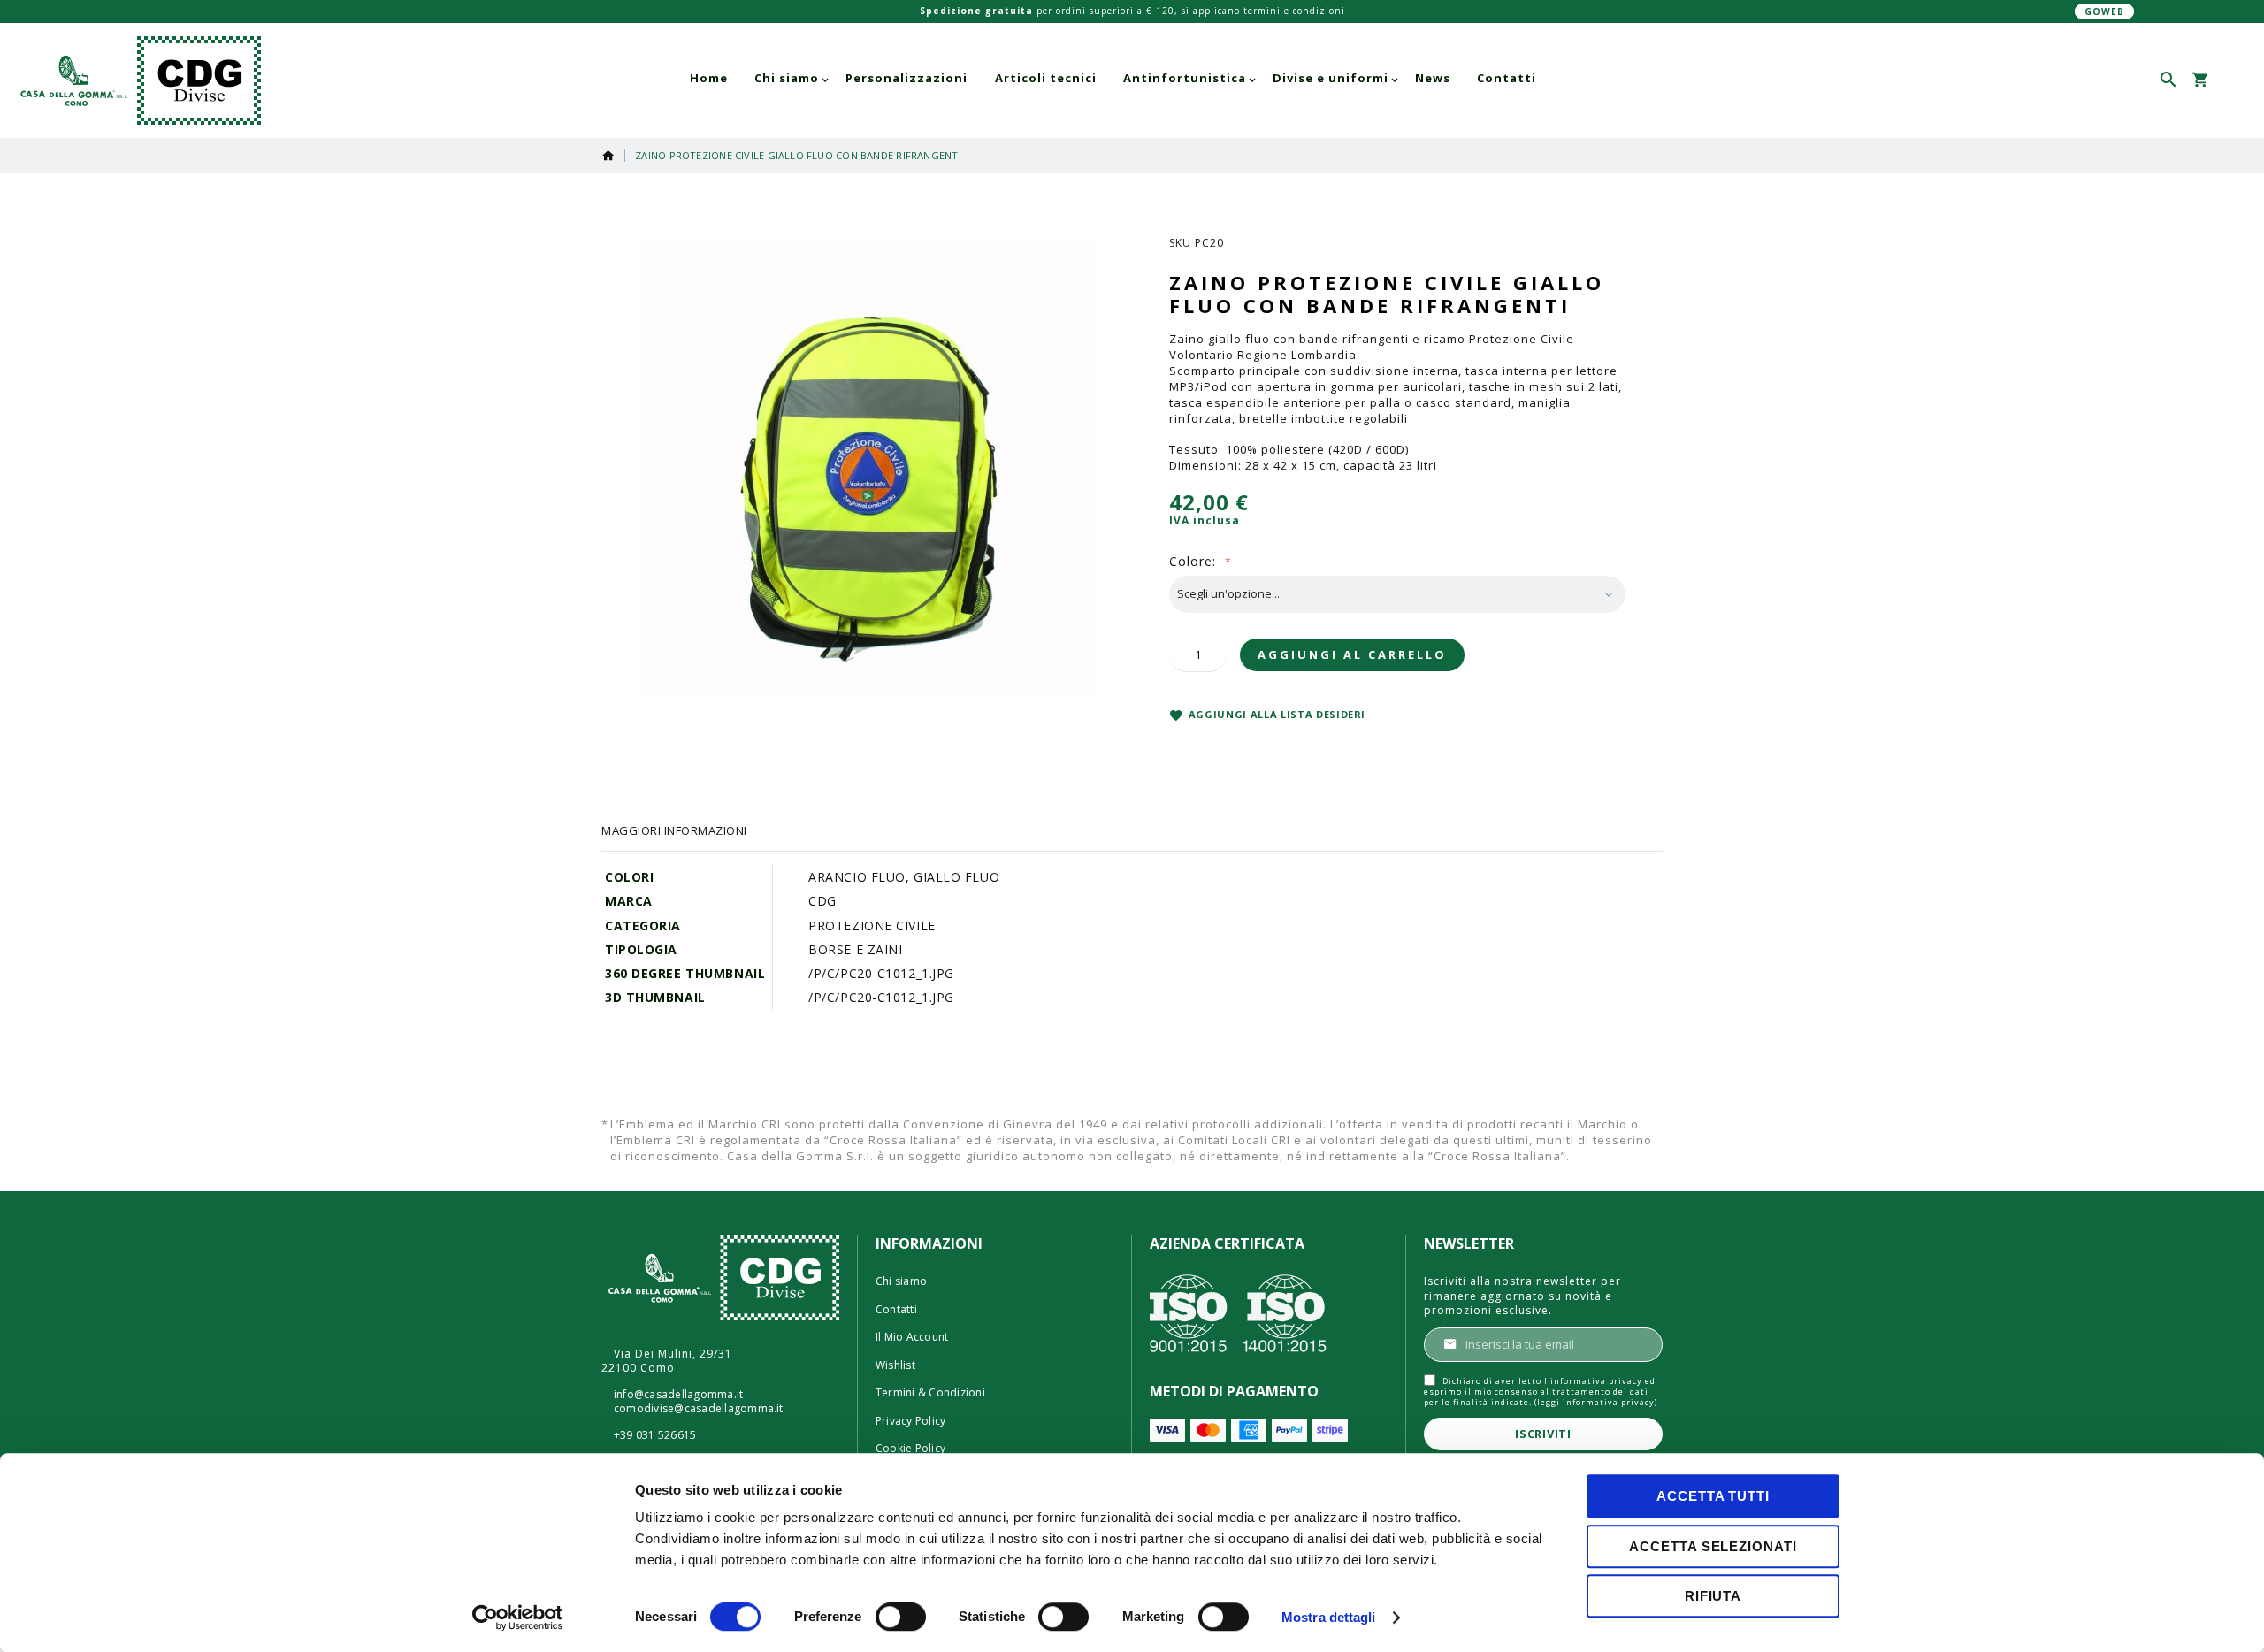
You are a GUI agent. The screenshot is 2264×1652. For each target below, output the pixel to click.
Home (608, 156)
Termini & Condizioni (930, 1393)
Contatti (896, 1310)
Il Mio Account (912, 1337)
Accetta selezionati (1713, 1546)
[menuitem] (709, 78)
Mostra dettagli (1329, 1617)
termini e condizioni (1294, 11)
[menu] (1113, 78)
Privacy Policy (910, 1421)
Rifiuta (1713, 1596)
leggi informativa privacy (1596, 1402)
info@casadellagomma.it (678, 1395)
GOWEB (2104, 11)
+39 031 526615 (655, 1435)
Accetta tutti (1713, 1496)
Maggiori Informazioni (674, 830)
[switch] (901, 1618)
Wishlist (895, 1365)
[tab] (674, 830)
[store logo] (237, 80)
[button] (2231, 80)
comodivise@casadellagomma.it (699, 1409)
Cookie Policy (910, 1449)
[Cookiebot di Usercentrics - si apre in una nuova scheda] (518, 1618)
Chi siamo (901, 1281)
